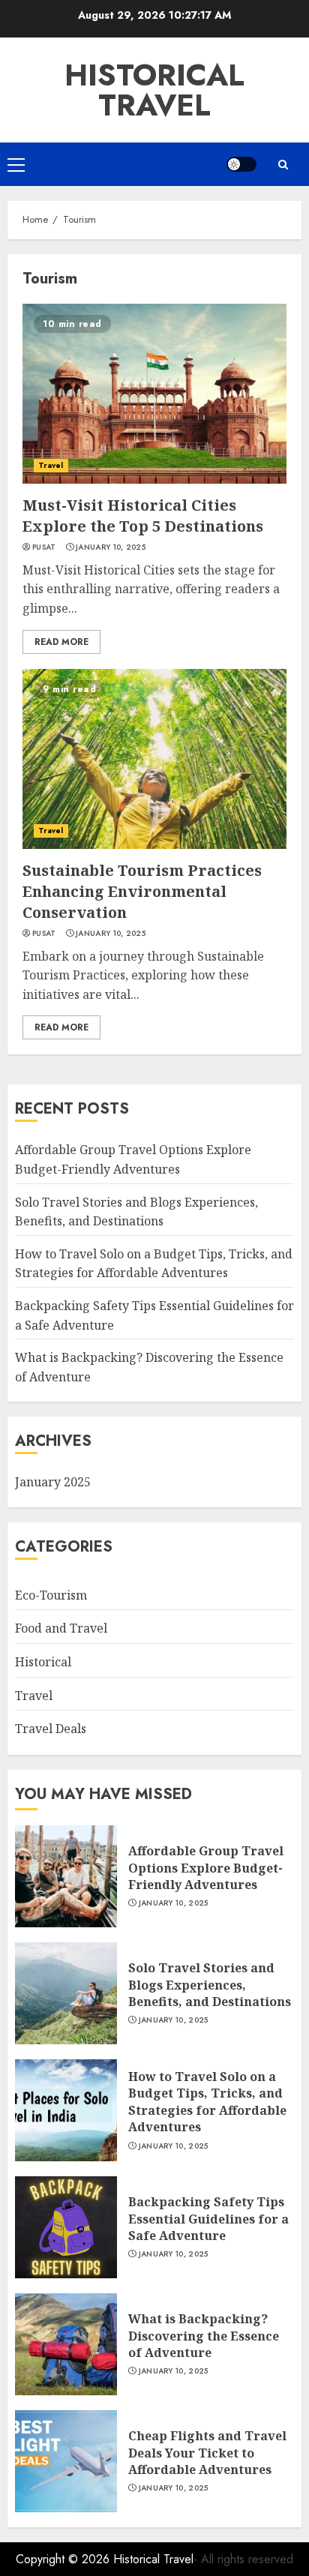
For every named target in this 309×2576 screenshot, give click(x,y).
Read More (61, 642)
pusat (44, 547)
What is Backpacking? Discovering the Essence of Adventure (204, 2336)
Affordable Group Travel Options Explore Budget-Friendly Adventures (206, 1868)
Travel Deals (51, 1729)
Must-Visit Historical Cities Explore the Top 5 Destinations (143, 516)
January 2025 (53, 1482)
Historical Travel (154, 90)
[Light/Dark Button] (241, 164)
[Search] (283, 165)
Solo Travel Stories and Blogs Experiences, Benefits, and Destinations (210, 1985)
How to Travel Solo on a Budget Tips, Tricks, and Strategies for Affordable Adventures (154, 1264)
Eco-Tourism (51, 1595)
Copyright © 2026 (64, 2559)
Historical (43, 1662)
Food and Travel (61, 1628)
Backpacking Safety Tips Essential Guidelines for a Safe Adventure (208, 2219)
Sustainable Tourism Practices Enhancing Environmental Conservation (142, 891)
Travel (51, 465)
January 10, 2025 (111, 547)
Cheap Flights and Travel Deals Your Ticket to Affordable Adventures (207, 2453)
